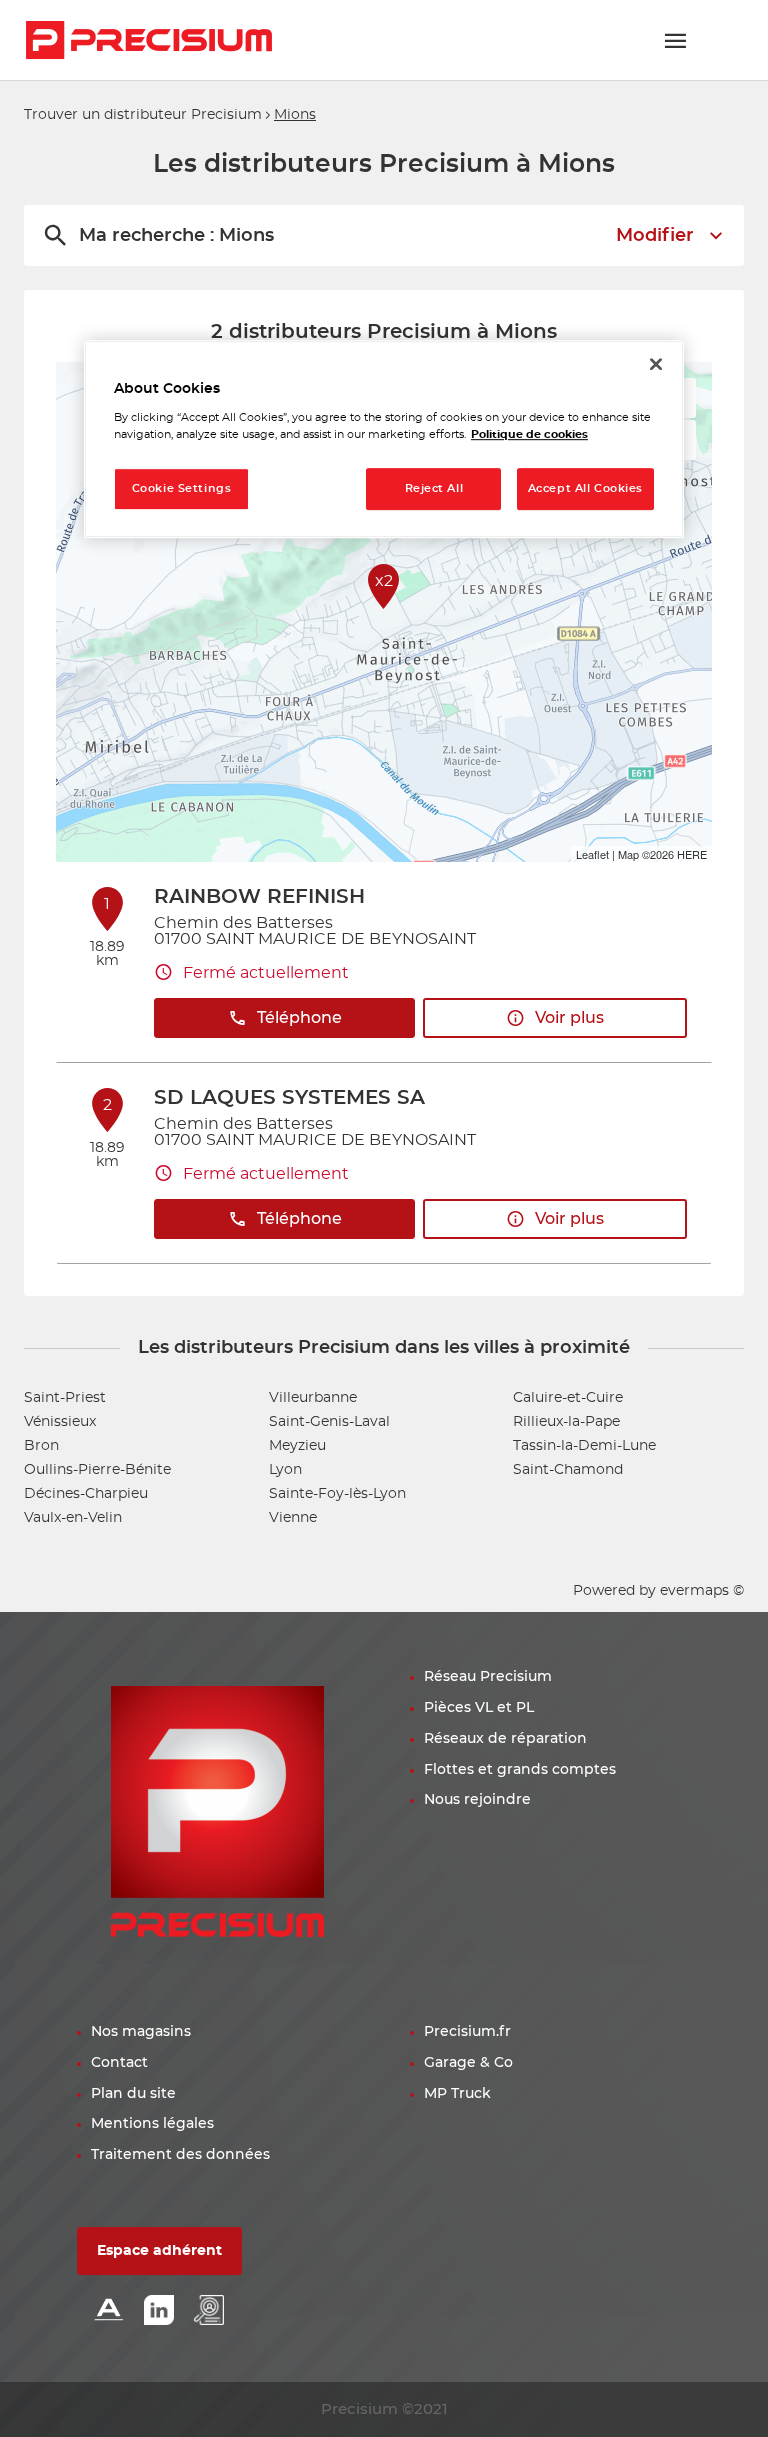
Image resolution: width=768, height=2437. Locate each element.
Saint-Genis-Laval (329, 1422)
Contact (119, 2063)
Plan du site (133, 2094)
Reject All (434, 488)
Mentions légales (152, 2124)
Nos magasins (141, 2032)
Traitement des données (180, 2155)
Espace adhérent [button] (159, 2251)
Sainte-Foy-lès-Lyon (337, 1494)
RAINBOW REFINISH (259, 897)
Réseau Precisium (488, 1677)
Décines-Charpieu (86, 1494)
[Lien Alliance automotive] (109, 2311)
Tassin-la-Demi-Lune (584, 1446)
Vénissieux (60, 1422)
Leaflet (592, 854)
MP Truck (457, 2094)
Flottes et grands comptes (520, 1770)
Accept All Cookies (585, 488)
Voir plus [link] (569, 1018)
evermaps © (702, 1591)
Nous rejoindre (477, 1800)
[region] (384, 439)
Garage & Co (468, 2063)
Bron (41, 1446)
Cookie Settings (182, 488)
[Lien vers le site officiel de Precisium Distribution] (149, 40)
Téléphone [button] (299, 1018)
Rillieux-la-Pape (566, 1422)
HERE (692, 854)
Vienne (293, 1518)
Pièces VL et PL (479, 1708)
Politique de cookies (529, 434)
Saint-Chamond (568, 1470)
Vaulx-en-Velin (73, 1518)
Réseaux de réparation (505, 1739)
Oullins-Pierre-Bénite (97, 1470)
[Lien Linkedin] (159, 2311)
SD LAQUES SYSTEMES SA (289, 1098)
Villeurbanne (313, 1398)
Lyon (285, 1470)
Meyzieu (297, 1446)
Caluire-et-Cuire (568, 1398)
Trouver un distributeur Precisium (143, 115)
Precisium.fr (467, 2032)
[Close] (656, 364)
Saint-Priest (65, 1398)
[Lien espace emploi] (209, 2311)
